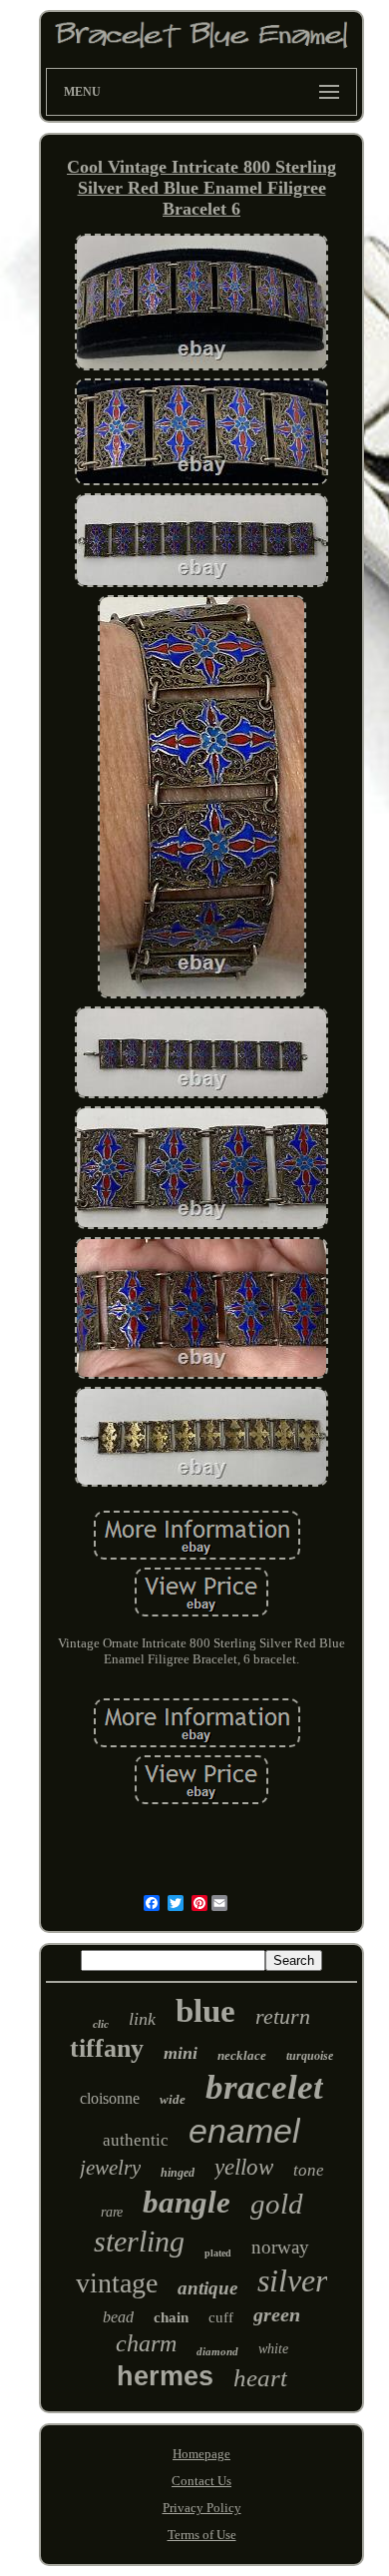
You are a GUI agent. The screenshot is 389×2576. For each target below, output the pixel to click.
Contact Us (201, 2481)
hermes (165, 2376)
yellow (244, 2167)
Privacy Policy (202, 2508)
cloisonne (110, 2098)
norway (280, 2247)
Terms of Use (202, 2535)
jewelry (110, 2168)
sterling (139, 2241)
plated (218, 2253)
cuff (221, 2317)
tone (309, 2170)
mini (181, 2053)
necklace (242, 2055)
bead (118, 2317)
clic (101, 2024)
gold (277, 2204)
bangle (187, 2202)
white (273, 2349)
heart (260, 2378)
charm (146, 2343)
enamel (244, 2131)
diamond (217, 2351)
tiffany (107, 2048)
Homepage (201, 2454)
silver (292, 2280)
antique (207, 2288)
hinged (178, 2173)
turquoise (310, 2056)
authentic (136, 2140)
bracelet (264, 2087)
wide (173, 2099)
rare (112, 2212)
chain (171, 2317)
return (283, 2016)
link (142, 2019)
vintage (117, 2283)
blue (205, 2011)
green (277, 2314)
